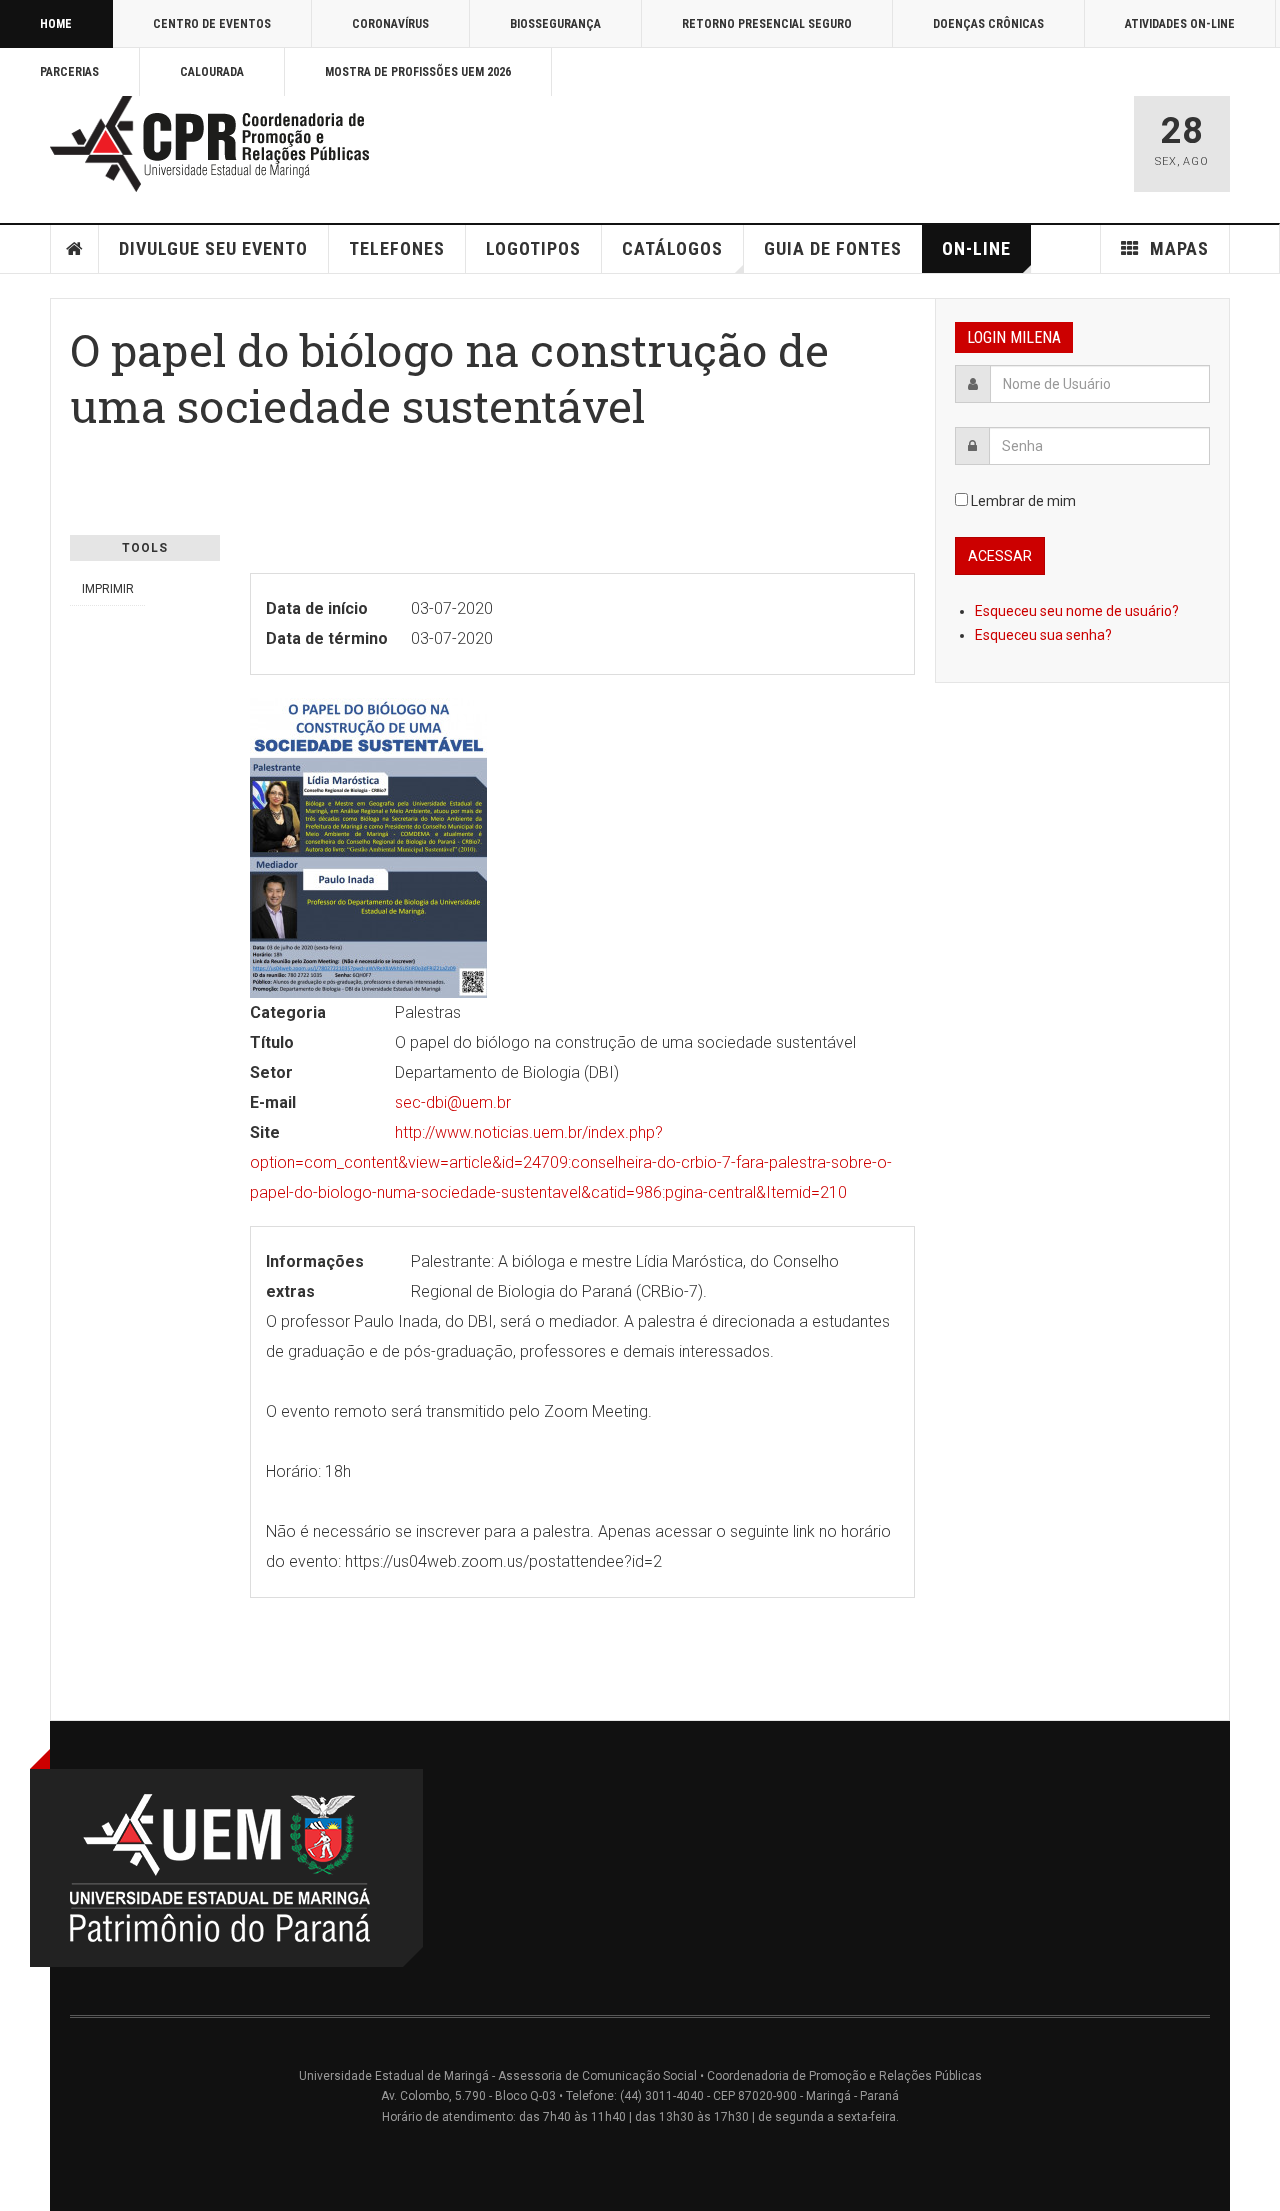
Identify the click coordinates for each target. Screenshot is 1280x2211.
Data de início (317, 608)
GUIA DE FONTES (833, 248)
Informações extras (315, 1276)
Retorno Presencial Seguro (767, 24)
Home (75, 249)
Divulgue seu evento (213, 248)
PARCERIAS (69, 72)
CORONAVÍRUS (390, 24)
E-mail (273, 1102)
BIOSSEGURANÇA (555, 24)
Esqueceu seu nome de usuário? (1077, 611)
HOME (56, 24)
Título (272, 1042)
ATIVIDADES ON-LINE (1180, 24)
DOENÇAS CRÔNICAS (988, 24)
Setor (271, 1072)
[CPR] (215, 144)
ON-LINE (976, 248)
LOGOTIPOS (533, 248)
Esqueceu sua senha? (1043, 635)
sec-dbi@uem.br (453, 1102)
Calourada (212, 72)
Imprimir (108, 589)
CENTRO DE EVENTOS (212, 24)
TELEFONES (397, 248)
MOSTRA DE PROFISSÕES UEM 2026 (418, 72)
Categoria (288, 1012)
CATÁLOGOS (672, 248)
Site (265, 1132)
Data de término (327, 638)
